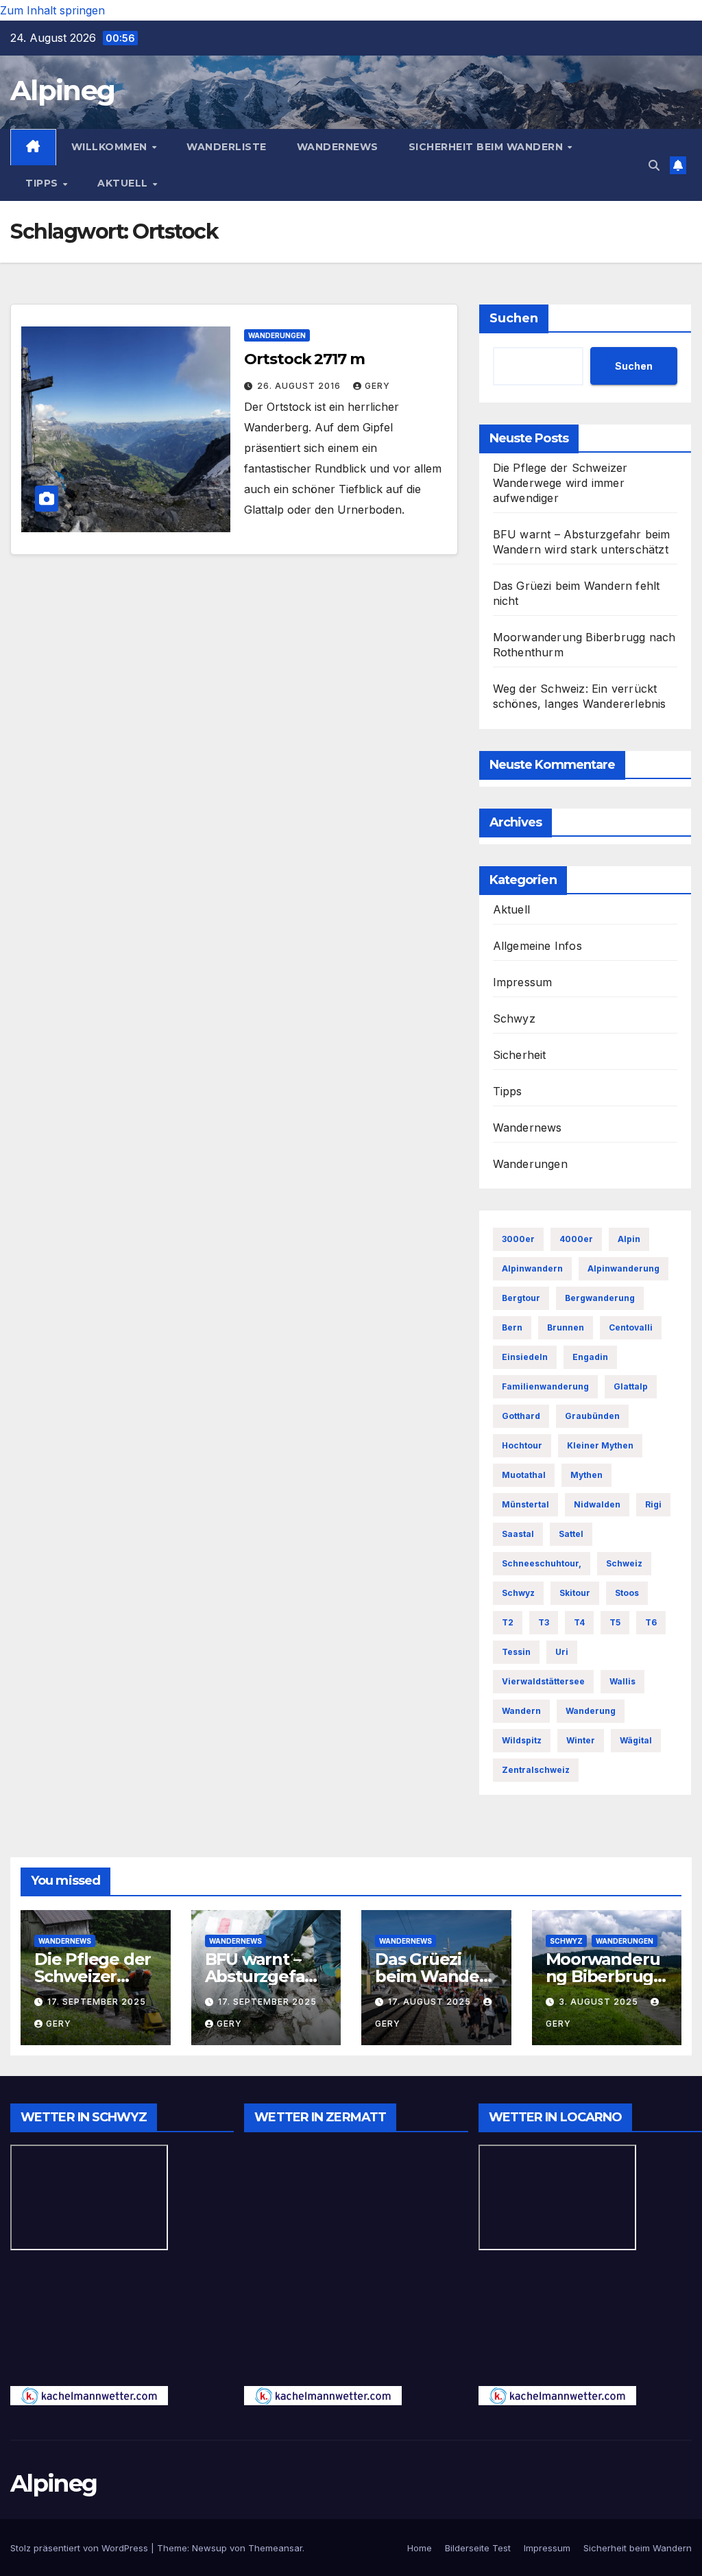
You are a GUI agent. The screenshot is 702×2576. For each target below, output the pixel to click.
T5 (615, 1622)
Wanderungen (277, 335)
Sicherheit (520, 1055)
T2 (508, 1622)
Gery (377, 386)
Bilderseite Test (478, 2548)
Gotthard (521, 1416)
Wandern (521, 1711)
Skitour (575, 1593)
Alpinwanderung (624, 1268)
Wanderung (591, 1711)
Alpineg (62, 90)
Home (420, 2548)
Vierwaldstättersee (543, 1681)
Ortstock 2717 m (304, 359)
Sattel (571, 1534)
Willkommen (111, 147)
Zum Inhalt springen (52, 10)
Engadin (590, 1357)
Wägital (636, 1740)
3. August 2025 (600, 2002)
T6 (651, 1622)
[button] (654, 165)
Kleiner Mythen (600, 1445)
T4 (579, 1622)
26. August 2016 (300, 386)
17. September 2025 (97, 2002)
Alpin (629, 1239)
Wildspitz (522, 1740)
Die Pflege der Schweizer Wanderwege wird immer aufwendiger (560, 483)
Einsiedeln (525, 1357)
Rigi (653, 1504)
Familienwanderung (545, 1386)
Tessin (516, 1652)
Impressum (523, 982)
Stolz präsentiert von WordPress (81, 2548)
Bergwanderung (600, 1298)
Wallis (622, 1681)
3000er (518, 1239)
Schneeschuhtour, (542, 1563)
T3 (544, 1622)
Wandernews (338, 147)
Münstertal (525, 1504)
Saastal (518, 1534)
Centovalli (631, 1327)
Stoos (627, 1593)
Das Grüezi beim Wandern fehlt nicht (436, 1976)
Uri (562, 1652)
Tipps (43, 183)
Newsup (209, 2548)
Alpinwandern (532, 1268)
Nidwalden (597, 1504)
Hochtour (522, 1445)
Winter (581, 1740)
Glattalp (631, 1386)
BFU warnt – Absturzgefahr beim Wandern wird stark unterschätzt (582, 542)
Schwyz (514, 1018)
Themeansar (275, 2548)
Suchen (514, 318)
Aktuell (124, 183)
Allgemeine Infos (537, 946)
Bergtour (521, 1298)
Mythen (586, 1475)
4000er (576, 1239)
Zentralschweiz (536, 1770)
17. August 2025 (431, 2002)
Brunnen (566, 1327)
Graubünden (592, 1416)
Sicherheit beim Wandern (487, 147)
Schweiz (624, 1563)
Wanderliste (227, 147)
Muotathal (524, 1475)
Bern (512, 1327)
